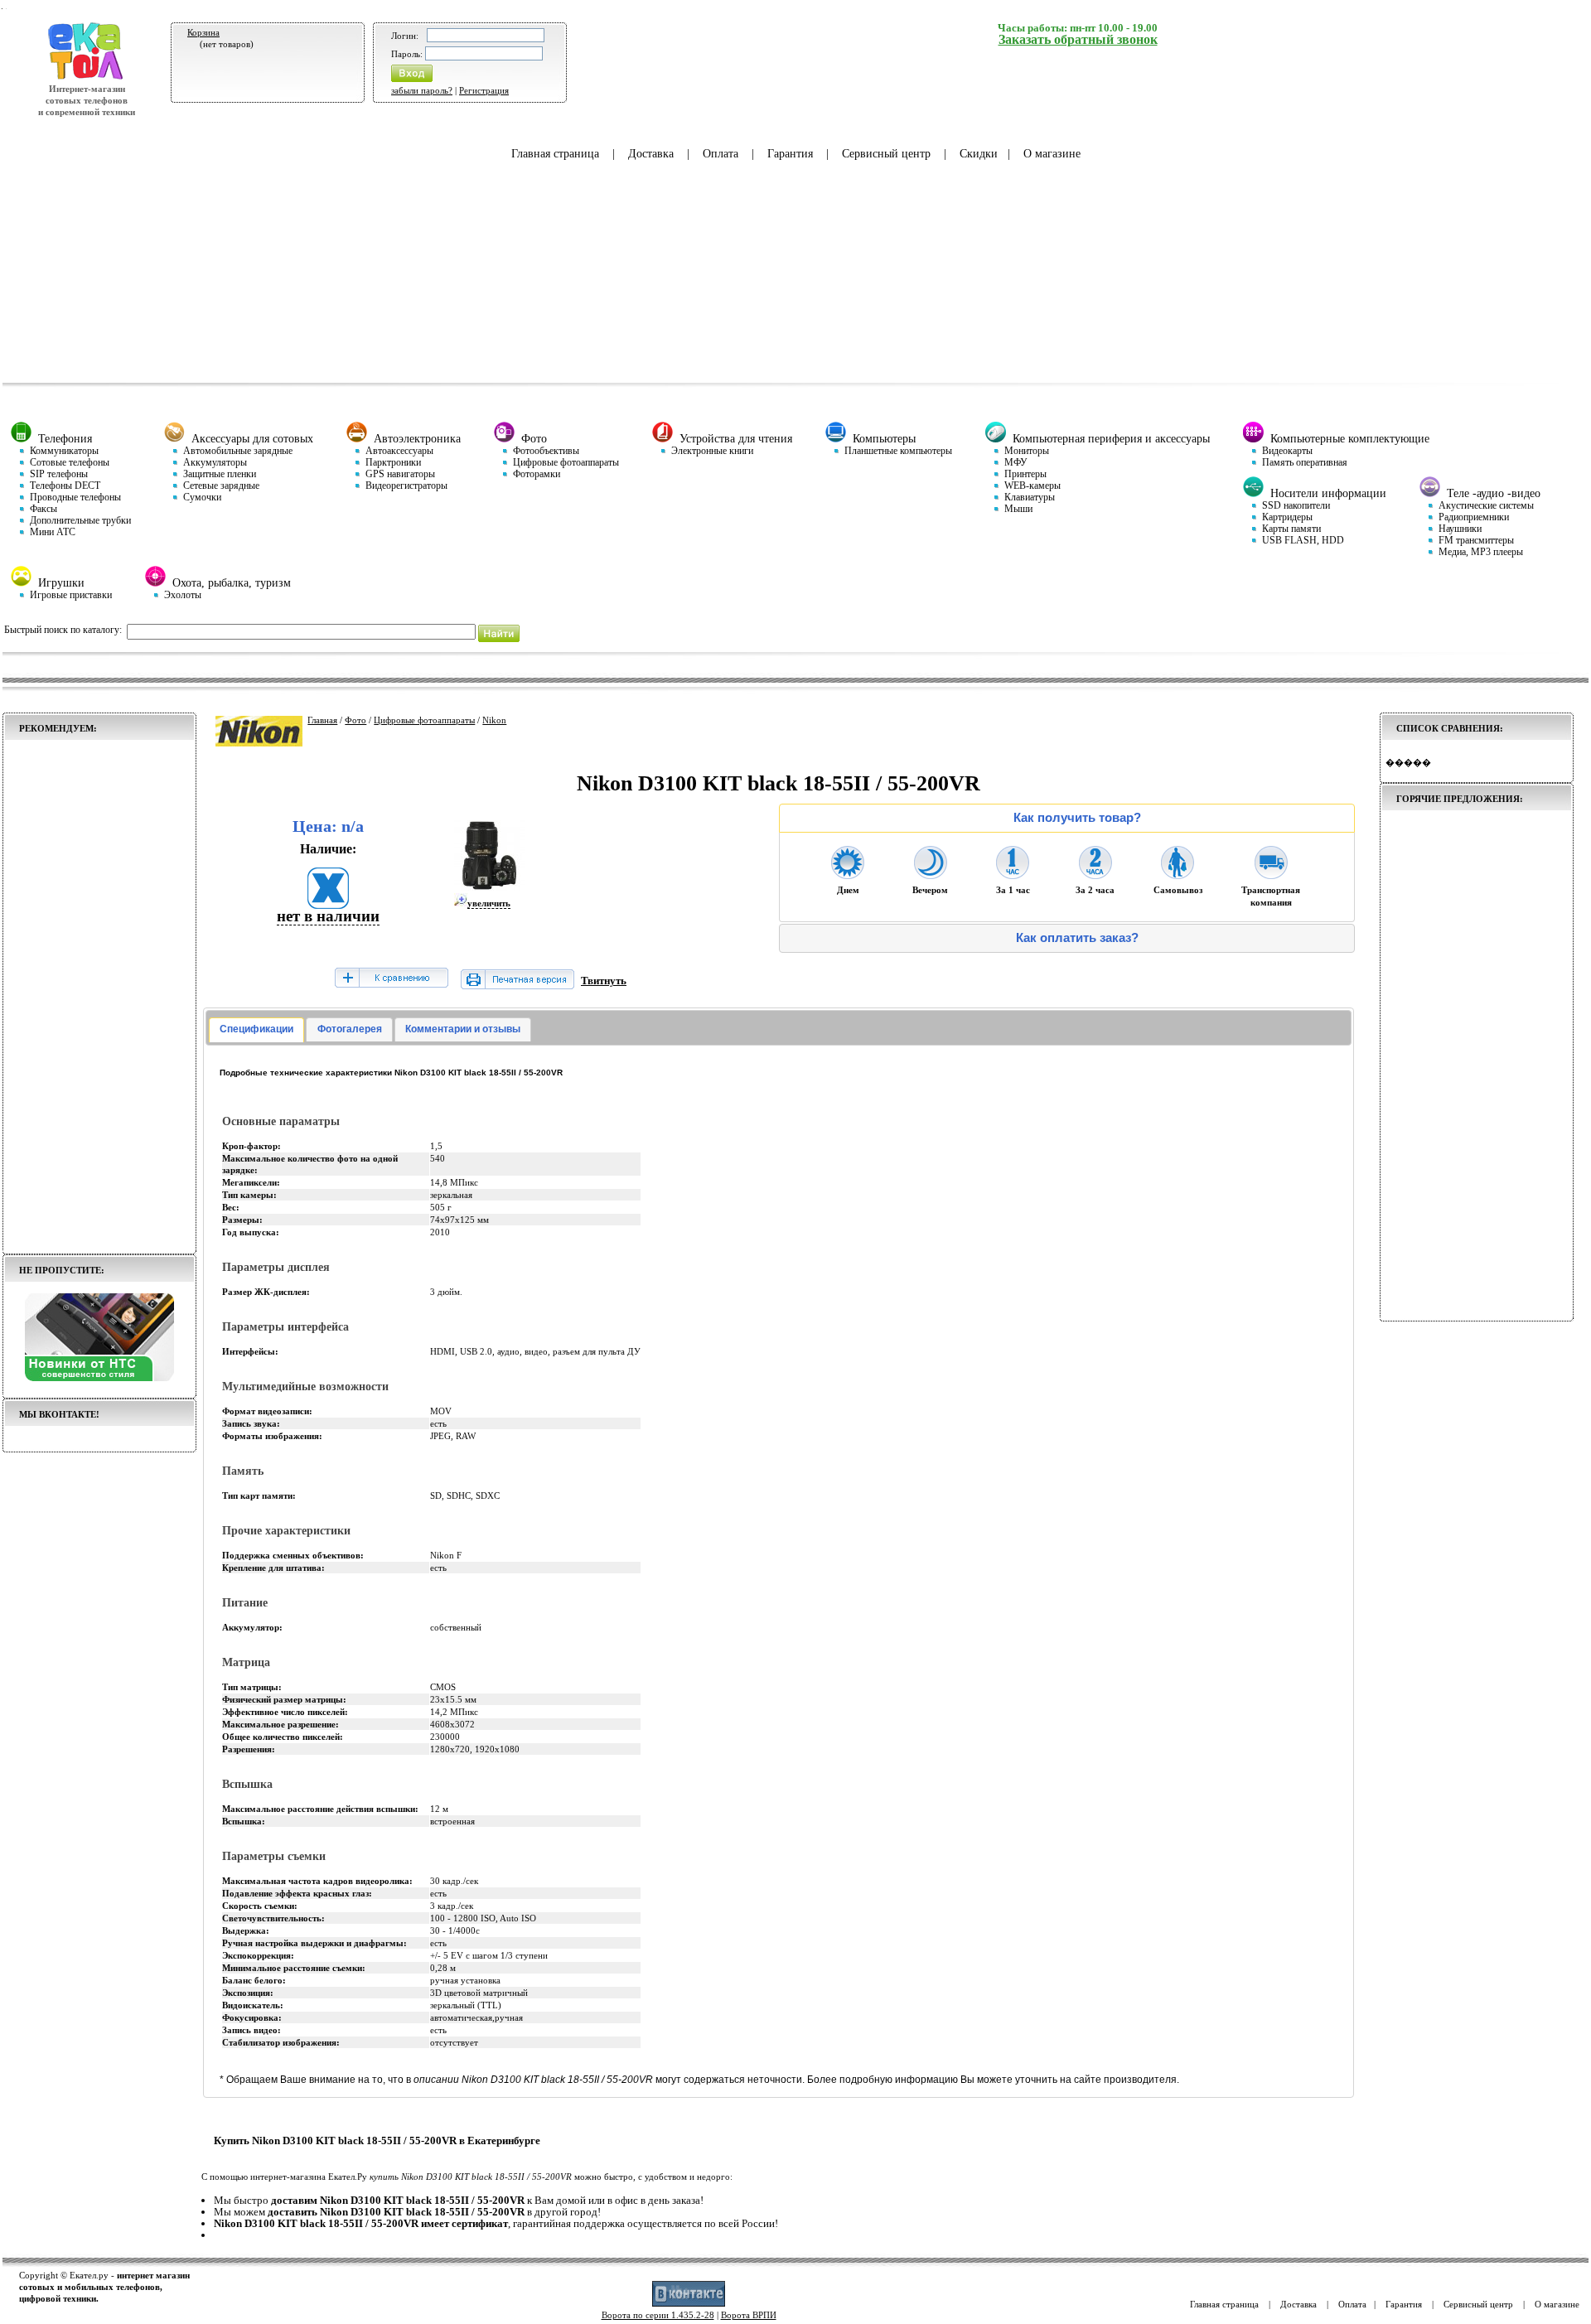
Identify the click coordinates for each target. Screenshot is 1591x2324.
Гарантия (790, 154)
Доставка (651, 154)
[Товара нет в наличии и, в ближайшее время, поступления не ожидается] (328, 904)
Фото (355, 720)
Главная (322, 720)
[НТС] (99, 1378)
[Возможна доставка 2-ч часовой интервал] (1095, 874)
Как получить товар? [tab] (1077, 818)
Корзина (203, 32)
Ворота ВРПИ (749, 2315)
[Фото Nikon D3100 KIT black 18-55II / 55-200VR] (489, 887)
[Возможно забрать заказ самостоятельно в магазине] (1178, 874)
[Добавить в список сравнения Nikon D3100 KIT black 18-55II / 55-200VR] (391, 979)
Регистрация (484, 90)
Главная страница (555, 154)
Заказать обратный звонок (1078, 39)
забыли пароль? (422, 90)
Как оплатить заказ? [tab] (1077, 938)
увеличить (489, 903)
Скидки (979, 154)
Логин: (405, 36)
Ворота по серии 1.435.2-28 (658, 2315)
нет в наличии (328, 916)
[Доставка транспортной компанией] (1271, 874)
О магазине (1052, 154)
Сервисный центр (886, 154)
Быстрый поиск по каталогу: (63, 630)
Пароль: (407, 54)
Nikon (494, 720)
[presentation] (256, 1030)
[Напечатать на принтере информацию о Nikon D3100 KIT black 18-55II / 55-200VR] (517, 986)
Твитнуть (604, 981)
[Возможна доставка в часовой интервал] (1013, 874)
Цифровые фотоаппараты (424, 720)
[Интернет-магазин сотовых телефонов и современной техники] (87, 77)
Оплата (721, 154)
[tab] (256, 1030)
